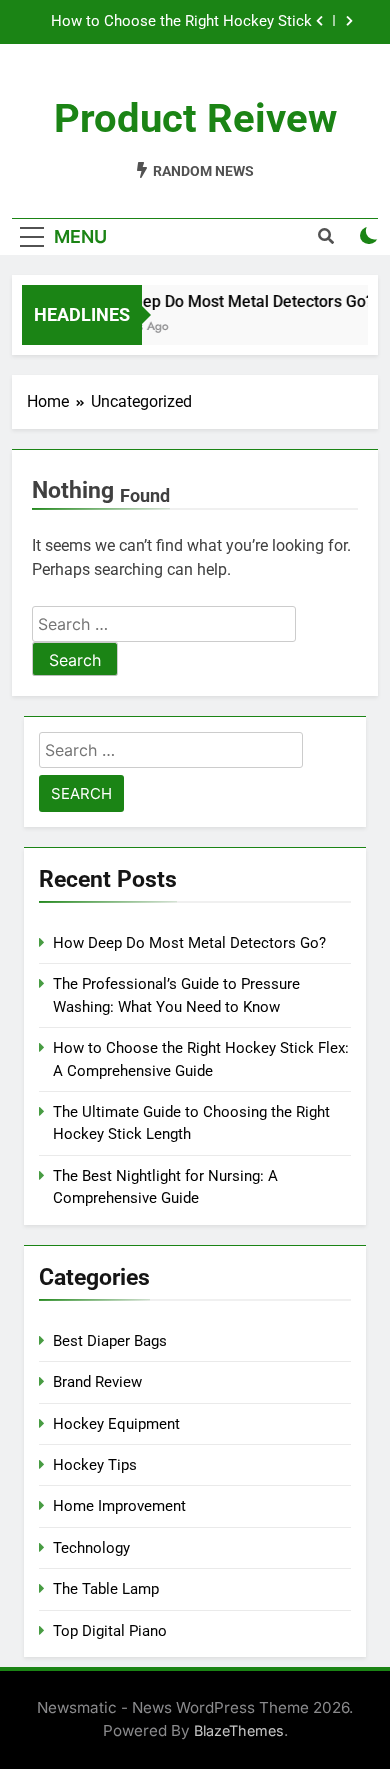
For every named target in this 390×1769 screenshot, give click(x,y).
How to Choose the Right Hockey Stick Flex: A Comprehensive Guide (181, 22)
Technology (91, 1548)
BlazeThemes (239, 1730)
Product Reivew (195, 118)
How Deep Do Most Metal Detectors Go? (228, 301)
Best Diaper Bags (110, 1341)
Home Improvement (119, 1506)
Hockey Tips (95, 1465)
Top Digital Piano (110, 1631)
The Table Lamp (106, 1589)
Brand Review (97, 1382)
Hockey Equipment (116, 1424)
